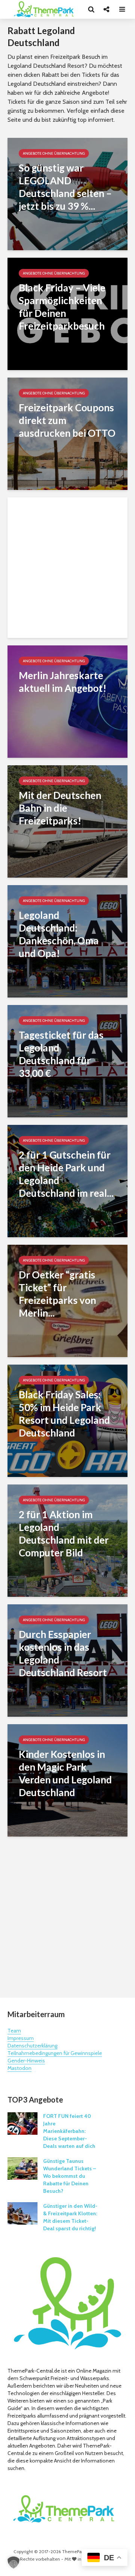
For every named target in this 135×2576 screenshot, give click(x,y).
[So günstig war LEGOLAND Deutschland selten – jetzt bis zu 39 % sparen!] (67, 193)
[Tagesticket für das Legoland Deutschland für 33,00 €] (67, 1061)
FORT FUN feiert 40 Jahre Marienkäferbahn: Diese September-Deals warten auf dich (69, 2131)
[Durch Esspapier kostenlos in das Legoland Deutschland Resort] (67, 1660)
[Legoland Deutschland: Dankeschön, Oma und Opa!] (67, 941)
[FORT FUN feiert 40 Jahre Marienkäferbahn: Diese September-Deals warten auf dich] (22, 2123)
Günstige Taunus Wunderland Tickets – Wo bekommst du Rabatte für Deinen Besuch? (70, 2176)
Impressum (21, 2038)
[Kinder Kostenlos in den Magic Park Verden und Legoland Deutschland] (67, 1780)
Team (14, 2031)
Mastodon (19, 2068)
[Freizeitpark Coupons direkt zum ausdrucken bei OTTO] (67, 433)
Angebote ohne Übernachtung (54, 153)
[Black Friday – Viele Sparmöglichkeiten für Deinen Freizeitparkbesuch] (67, 313)
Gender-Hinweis (26, 2061)
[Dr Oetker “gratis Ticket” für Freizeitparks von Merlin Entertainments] (67, 1300)
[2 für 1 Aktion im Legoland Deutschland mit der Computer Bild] (67, 1540)
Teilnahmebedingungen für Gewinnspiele (55, 2053)
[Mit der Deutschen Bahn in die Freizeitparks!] (67, 821)
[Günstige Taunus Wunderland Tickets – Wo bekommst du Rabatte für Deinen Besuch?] (22, 2168)
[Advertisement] (67, 568)
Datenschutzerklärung (32, 2046)
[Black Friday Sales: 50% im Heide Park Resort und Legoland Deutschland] (67, 1420)
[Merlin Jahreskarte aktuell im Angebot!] (67, 701)
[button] (13, 2563)
